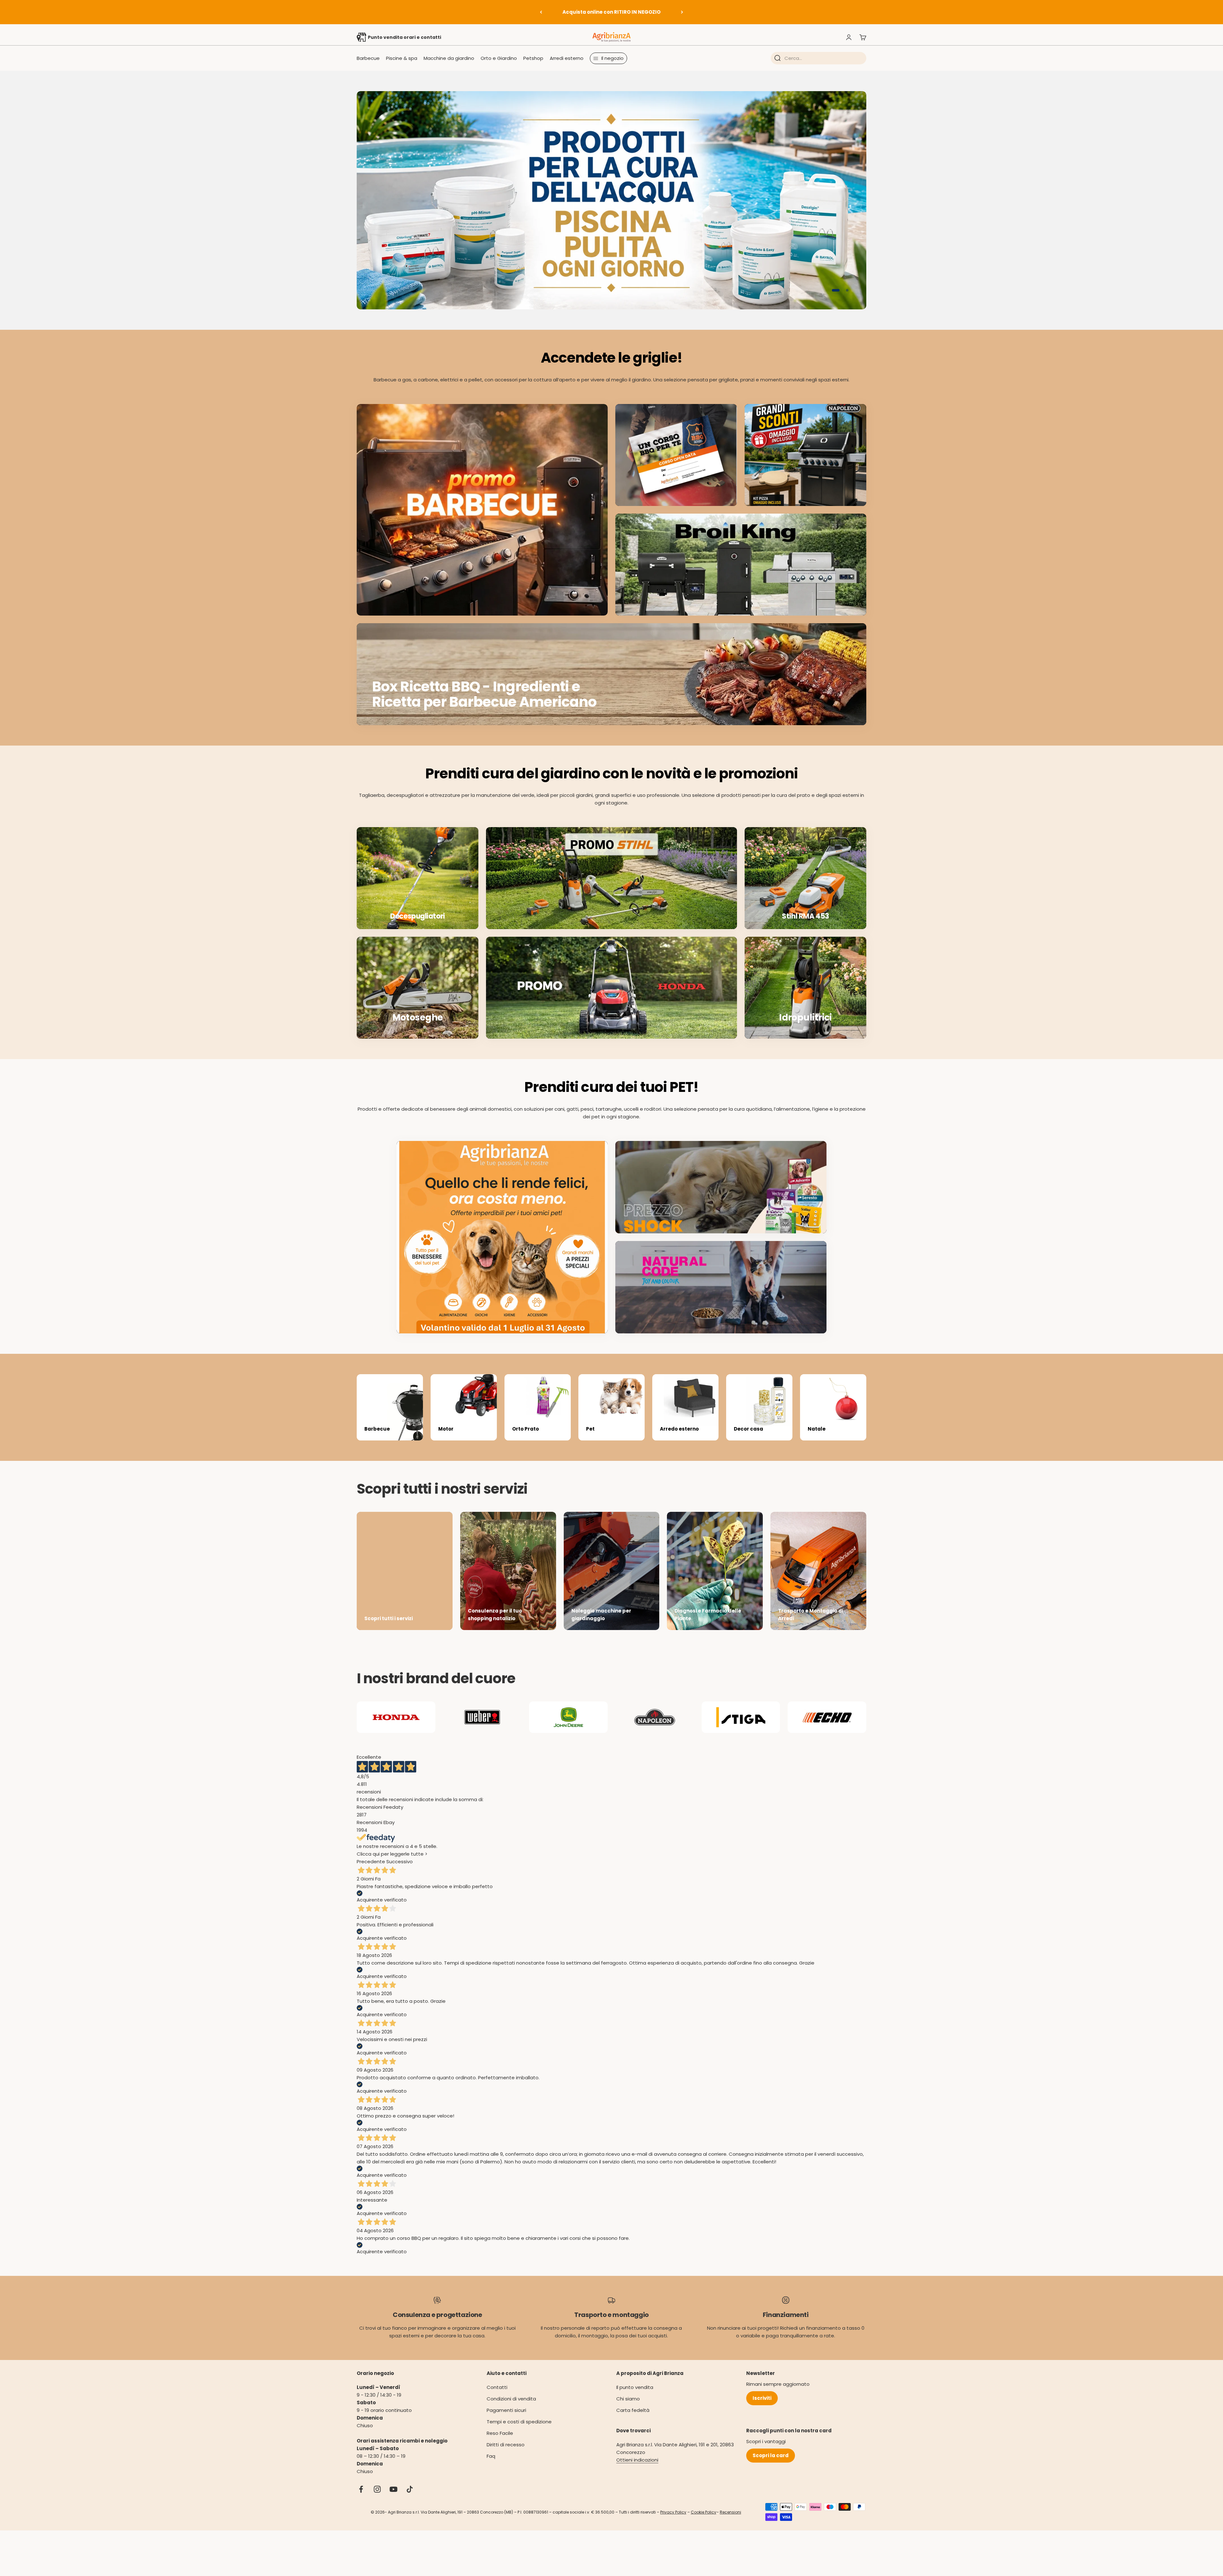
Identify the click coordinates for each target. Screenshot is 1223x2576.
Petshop (533, 58)
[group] (611, 200)
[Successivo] (682, 12)
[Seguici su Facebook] (361, 2489)
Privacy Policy (673, 2512)
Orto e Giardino (499, 58)
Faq (491, 2456)
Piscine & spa (402, 58)
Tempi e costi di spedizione (519, 2422)
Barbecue (368, 58)
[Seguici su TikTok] (410, 2489)
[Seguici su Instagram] (377, 2489)
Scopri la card (771, 2455)
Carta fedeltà (633, 2410)
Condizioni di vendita (511, 2399)
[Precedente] (541, 12)
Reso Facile (500, 2433)
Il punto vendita (635, 2387)
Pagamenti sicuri (506, 2410)
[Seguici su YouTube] (393, 2489)
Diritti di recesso (506, 2445)
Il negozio (612, 58)
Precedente (371, 1862)
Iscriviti (762, 2398)
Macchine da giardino (449, 58)
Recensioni (730, 2512)
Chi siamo (628, 2399)
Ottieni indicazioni (637, 2460)
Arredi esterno (567, 58)
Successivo (400, 1862)
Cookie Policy (704, 2512)
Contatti (497, 2387)
